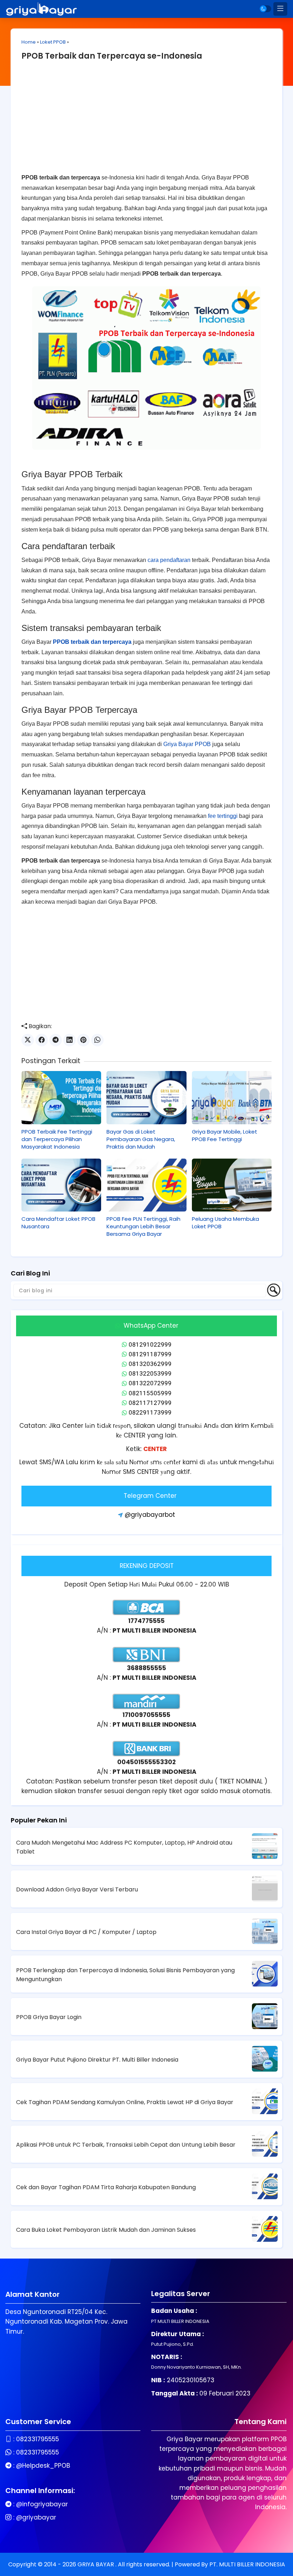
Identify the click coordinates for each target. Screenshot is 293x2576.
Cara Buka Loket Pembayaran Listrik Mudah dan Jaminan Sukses (106, 2230)
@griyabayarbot (150, 1515)
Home (29, 42)
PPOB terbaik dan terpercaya (92, 642)
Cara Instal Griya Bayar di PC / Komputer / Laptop (86, 1932)
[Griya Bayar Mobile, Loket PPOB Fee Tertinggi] (232, 1098)
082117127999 (150, 1403)
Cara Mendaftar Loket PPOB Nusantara (58, 1223)
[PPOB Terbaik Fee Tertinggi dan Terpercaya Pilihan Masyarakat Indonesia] (61, 1098)
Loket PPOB (53, 42)
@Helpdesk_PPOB (43, 2466)
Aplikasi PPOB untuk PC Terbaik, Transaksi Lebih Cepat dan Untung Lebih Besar (126, 2145)
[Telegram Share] (56, 1040)
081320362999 (150, 1364)
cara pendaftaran (169, 560)
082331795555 (38, 2439)
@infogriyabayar (42, 2504)
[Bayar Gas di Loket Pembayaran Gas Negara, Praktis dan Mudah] (146, 1098)
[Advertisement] (146, 123)
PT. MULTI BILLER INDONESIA (247, 2564)
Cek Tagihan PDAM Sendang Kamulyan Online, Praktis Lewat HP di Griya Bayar (125, 2102)
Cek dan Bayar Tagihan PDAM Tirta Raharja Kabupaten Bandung (106, 2187)
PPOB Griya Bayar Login (49, 2017)
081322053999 (150, 1373)
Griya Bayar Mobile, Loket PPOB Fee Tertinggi (225, 1135)
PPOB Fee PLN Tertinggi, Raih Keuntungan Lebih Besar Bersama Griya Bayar (143, 1226)
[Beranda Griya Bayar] (41, 9)
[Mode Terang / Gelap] (265, 9)
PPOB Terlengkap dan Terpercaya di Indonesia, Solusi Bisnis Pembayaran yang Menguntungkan (125, 1975)
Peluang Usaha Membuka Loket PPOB (225, 1223)
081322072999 (150, 1383)
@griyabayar (36, 2517)
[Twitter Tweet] (28, 1040)
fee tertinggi (223, 816)
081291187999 (150, 1354)
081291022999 (150, 1344)
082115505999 (150, 1393)
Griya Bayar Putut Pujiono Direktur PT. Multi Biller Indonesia (97, 2060)
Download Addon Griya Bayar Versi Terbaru (77, 1889)
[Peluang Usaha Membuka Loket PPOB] (232, 1185)
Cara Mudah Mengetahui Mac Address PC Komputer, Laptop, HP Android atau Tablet (124, 1847)
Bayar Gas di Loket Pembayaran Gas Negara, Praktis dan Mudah (141, 1139)
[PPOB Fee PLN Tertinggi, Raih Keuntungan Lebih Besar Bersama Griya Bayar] (146, 1185)
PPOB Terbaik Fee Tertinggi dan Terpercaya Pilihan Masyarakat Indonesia (57, 1139)
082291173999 (150, 1412)
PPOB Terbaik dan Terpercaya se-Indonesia (112, 56)
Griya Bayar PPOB (187, 744)
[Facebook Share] (42, 1040)
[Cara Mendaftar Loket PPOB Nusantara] (61, 1185)
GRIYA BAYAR (96, 2564)
